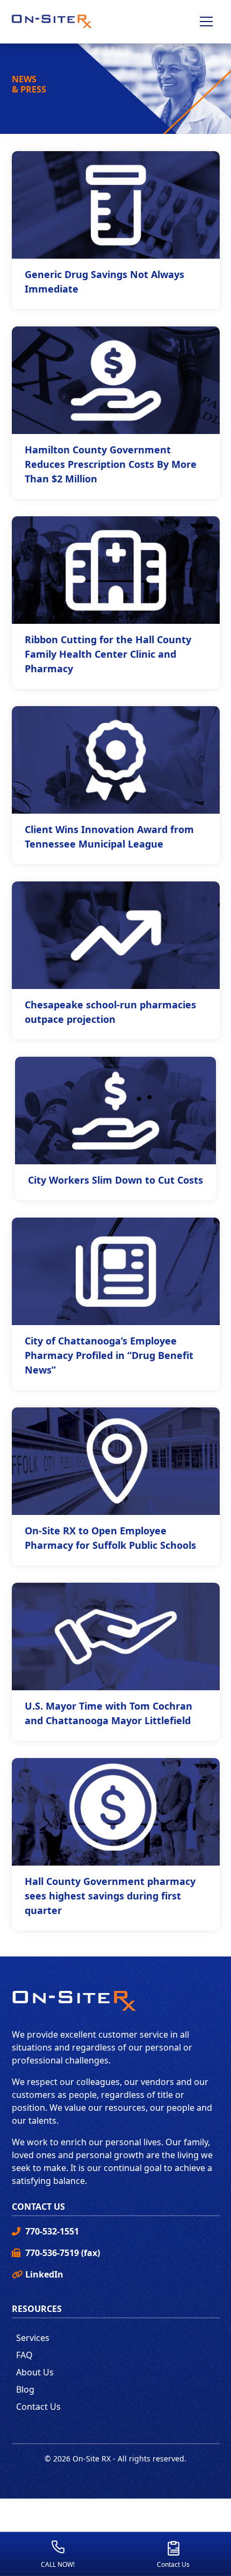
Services (33, 2338)
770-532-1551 (52, 2231)
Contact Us (38, 2407)
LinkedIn (44, 2274)
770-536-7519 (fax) (63, 2253)
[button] (206, 22)
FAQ (24, 2355)
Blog (25, 2389)
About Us (35, 2372)
